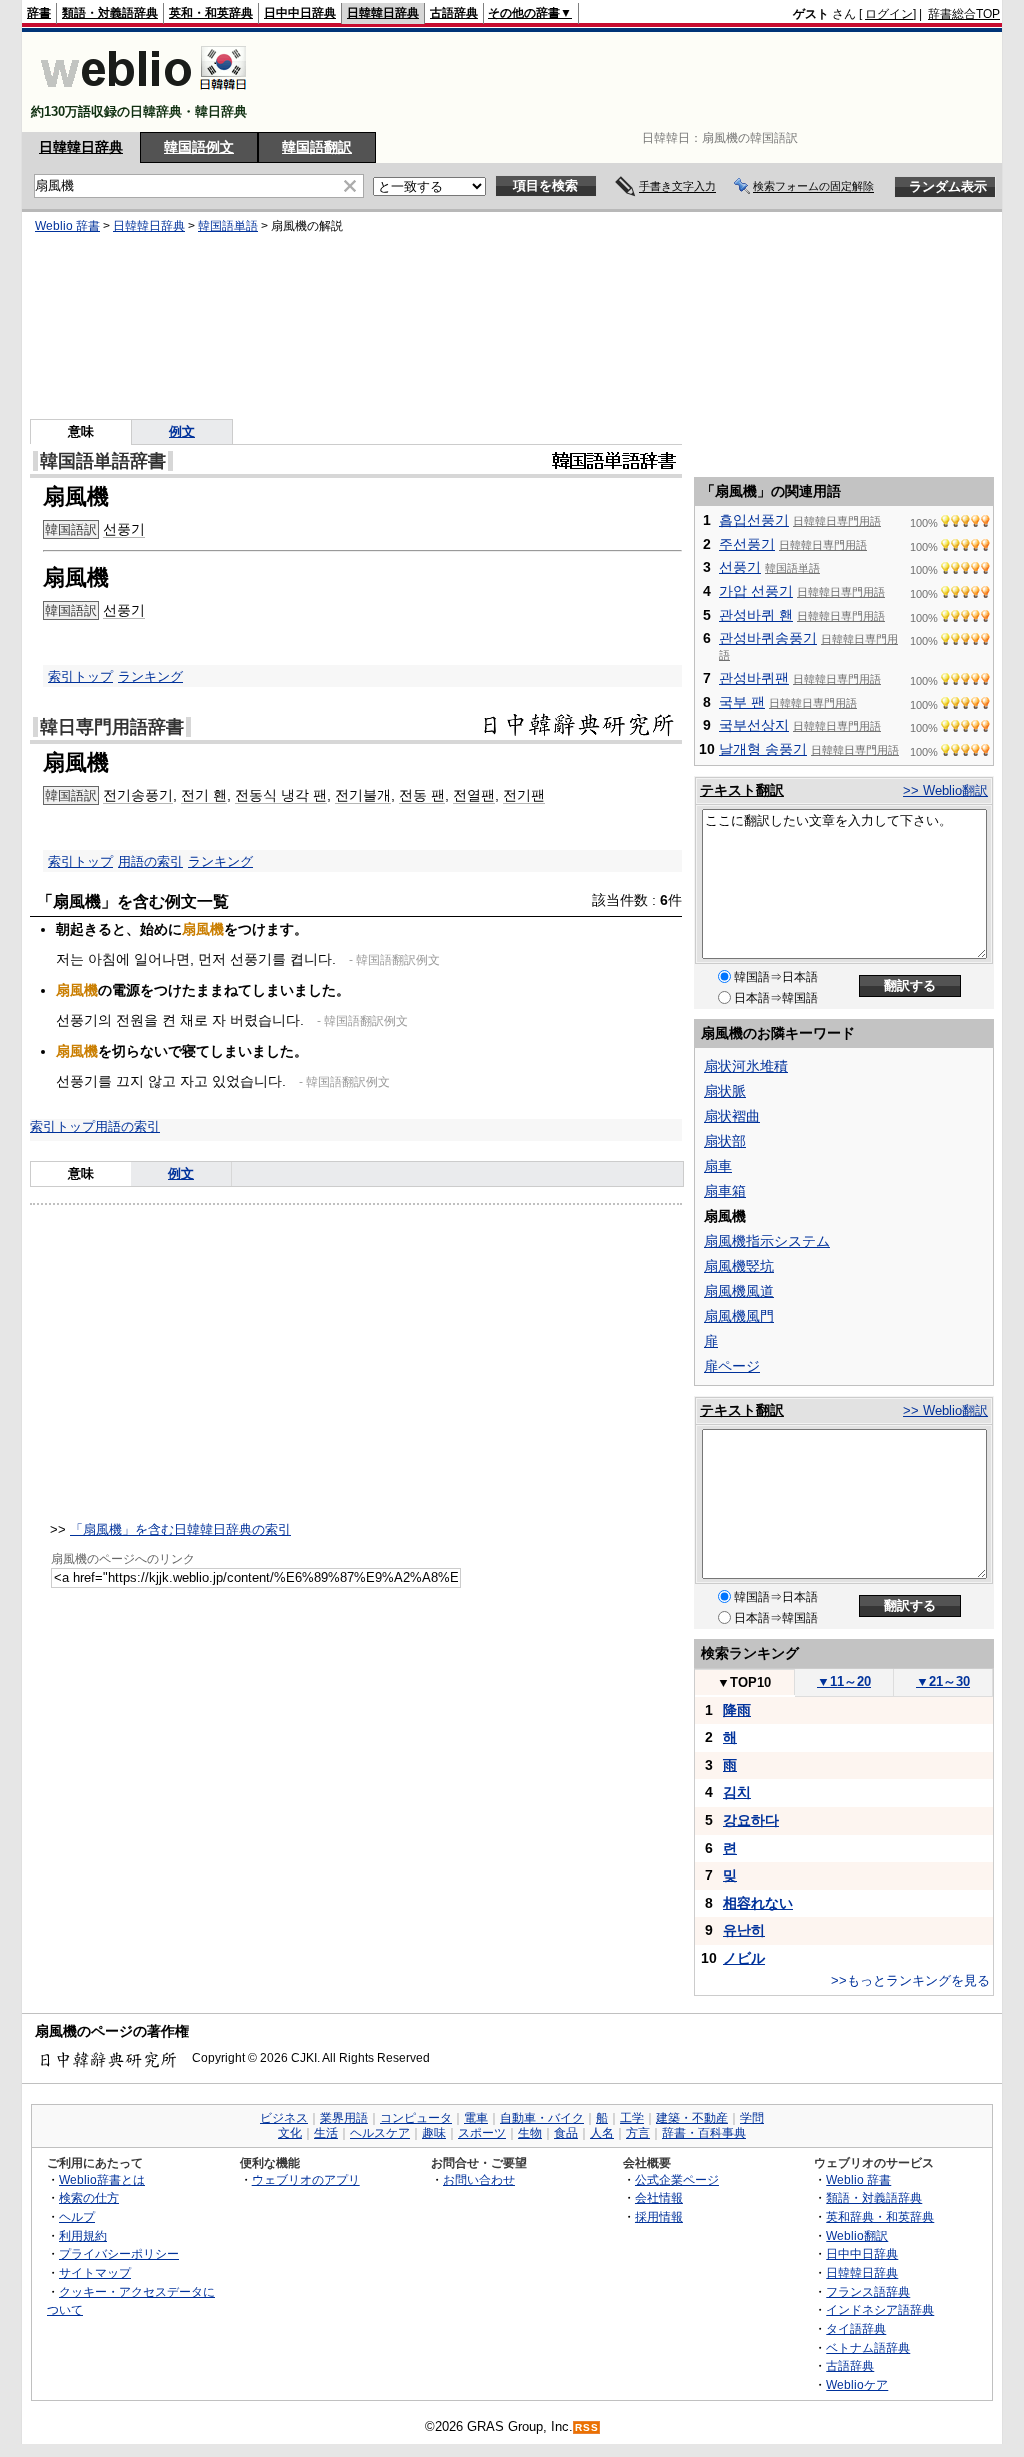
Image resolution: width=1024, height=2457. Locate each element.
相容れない (758, 1903)
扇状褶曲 (732, 1116)
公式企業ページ (677, 2179)
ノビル (744, 1958)
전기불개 (363, 795)
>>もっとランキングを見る (910, 1980)
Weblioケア (857, 2384)
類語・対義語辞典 (110, 13)
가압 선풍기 (756, 591)
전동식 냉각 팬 (281, 795)
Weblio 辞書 (67, 226)
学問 (752, 2118)
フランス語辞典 (868, 2291)
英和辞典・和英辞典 (880, 2216)
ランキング (150, 676)
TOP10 (744, 1682)
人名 (602, 2133)
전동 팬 (422, 795)
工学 (632, 2118)
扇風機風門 (739, 1316)
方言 (638, 2133)
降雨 (737, 1710)
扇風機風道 (739, 1291)
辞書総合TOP (964, 14)
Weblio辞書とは (102, 2179)
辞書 (39, 13)
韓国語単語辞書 (103, 461)
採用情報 (659, 2216)
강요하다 (751, 1820)
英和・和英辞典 (211, 13)
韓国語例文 (199, 147)
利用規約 (83, 2235)
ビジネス (284, 2118)
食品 (566, 2133)
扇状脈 (725, 1091)
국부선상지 (754, 725)
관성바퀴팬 (754, 678)
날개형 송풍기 (763, 749)
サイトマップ (95, 2272)
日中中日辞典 (300, 13)
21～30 (943, 1681)
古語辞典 (454, 13)
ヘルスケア (380, 2133)
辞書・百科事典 (704, 2133)
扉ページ (732, 1366)
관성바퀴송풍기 (768, 638)
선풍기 (124, 529)
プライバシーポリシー (119, 2253)
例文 (182, 431)
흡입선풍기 (754, 520)
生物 (530, 2133)
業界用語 (344, 2118)
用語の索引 (150, 861)
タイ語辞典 (856, 2328)
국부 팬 (742, 702)
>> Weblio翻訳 (945, 790)
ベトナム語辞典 (868, 2347)
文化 (290, 2133)
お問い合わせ (479, 2179)
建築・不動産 (692, 2118)
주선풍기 (747, 544)
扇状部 (725, 1141)
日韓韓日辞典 (383, 13)
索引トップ (80, 676)
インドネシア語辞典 (880, 2309)
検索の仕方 (89, 2197)
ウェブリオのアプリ (306, 2179)
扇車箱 (725, 1191)
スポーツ (482, 2133)
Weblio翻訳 (857, 2235)
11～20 (844, 1681)
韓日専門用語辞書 (112, 727)
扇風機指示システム (767, 1241)
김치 (737, 1792)
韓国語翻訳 (317, 147)
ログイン (889, 14)
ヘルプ (77, 2216)
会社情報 (659, 2197)
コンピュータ (416, 2118)
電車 (476, 2118)
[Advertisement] (636, 82)
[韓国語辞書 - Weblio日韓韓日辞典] (143, 94)
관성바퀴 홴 (756, 615)
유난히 (744, 1930)
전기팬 (524, 795)
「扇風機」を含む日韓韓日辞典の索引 (180, 1529)
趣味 (434, 2133)
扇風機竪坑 (739, 1266)
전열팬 (474, 795)
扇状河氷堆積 (746, 1066)
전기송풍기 (138, 795)
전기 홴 (204, 795)
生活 (326, 2133)
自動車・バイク (542, 2118)
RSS (587, 2427)
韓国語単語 (228, 226)
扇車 (718, 1166)
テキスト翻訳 (742, 790)
